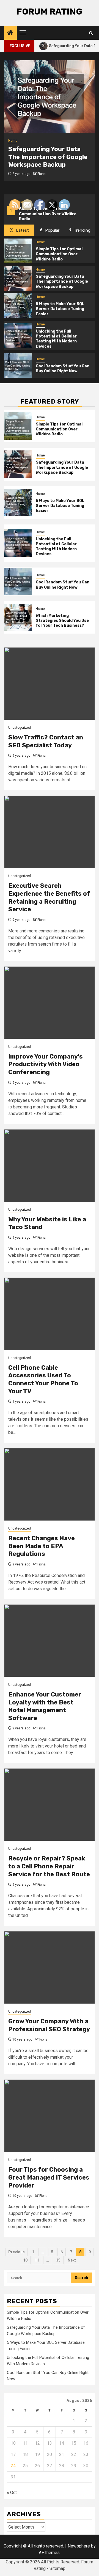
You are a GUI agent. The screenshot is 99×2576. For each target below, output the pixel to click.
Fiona (42, 174)
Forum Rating (50, 12)
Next (72, 2260)
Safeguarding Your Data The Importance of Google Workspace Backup (48, 157)
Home (13, 141)
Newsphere (79, 2546)
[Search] (91, 33)
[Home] (10, 33)
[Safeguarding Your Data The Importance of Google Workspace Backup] (50, 97)
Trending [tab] (82, 230)
